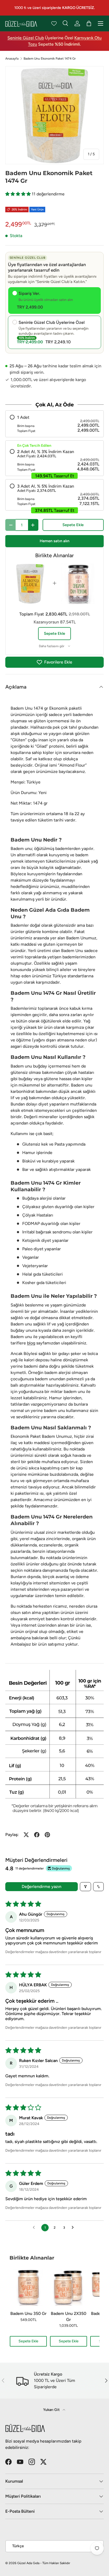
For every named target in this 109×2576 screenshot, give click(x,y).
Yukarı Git (52, 2410)
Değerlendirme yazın (42, 1887)
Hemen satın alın (54, 541)
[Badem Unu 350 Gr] (28, 2287)
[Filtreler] (85, 1887)
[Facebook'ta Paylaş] (37, 1835)
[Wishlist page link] (54, 23)
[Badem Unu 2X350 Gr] (69, 2287)
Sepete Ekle (73, 525)
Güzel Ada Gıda (28, 2563)
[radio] (54, 424)
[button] (19, 194)
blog (31, 1343)
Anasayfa (12, 59)
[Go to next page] (74, 2228)
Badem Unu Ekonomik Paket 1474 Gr (50, 59)
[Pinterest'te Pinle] (47, 1835)
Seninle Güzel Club (26, 38)
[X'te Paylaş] (26, 1835)
